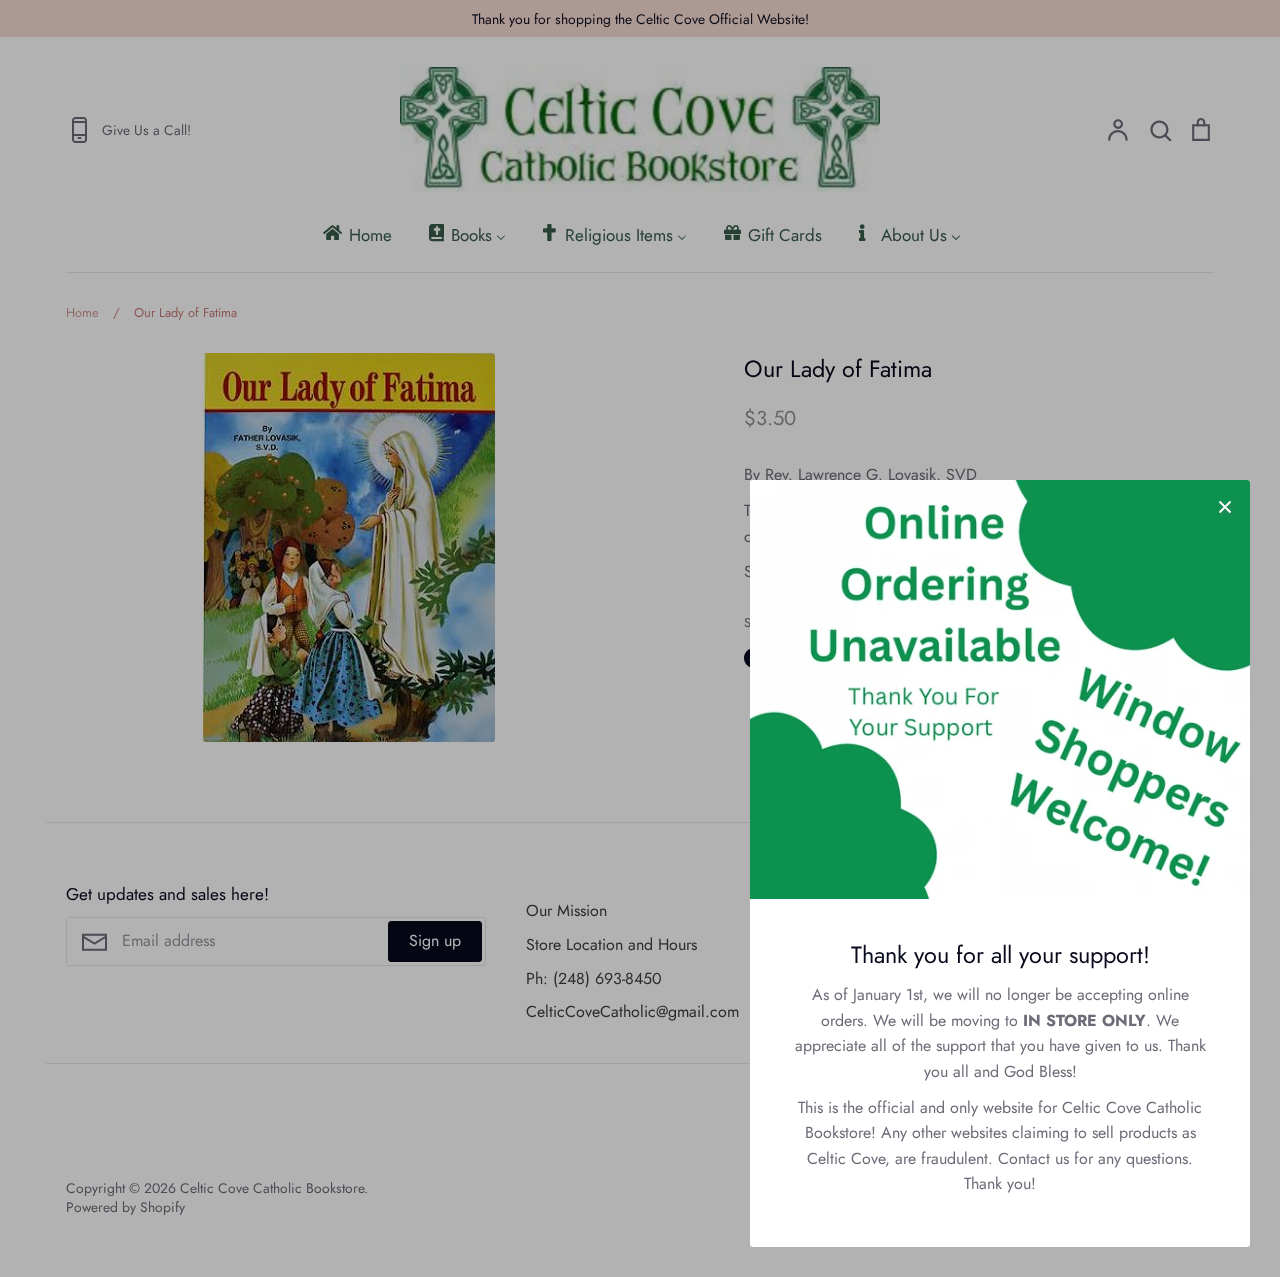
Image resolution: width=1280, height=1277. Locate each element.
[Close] (1225, 505)
